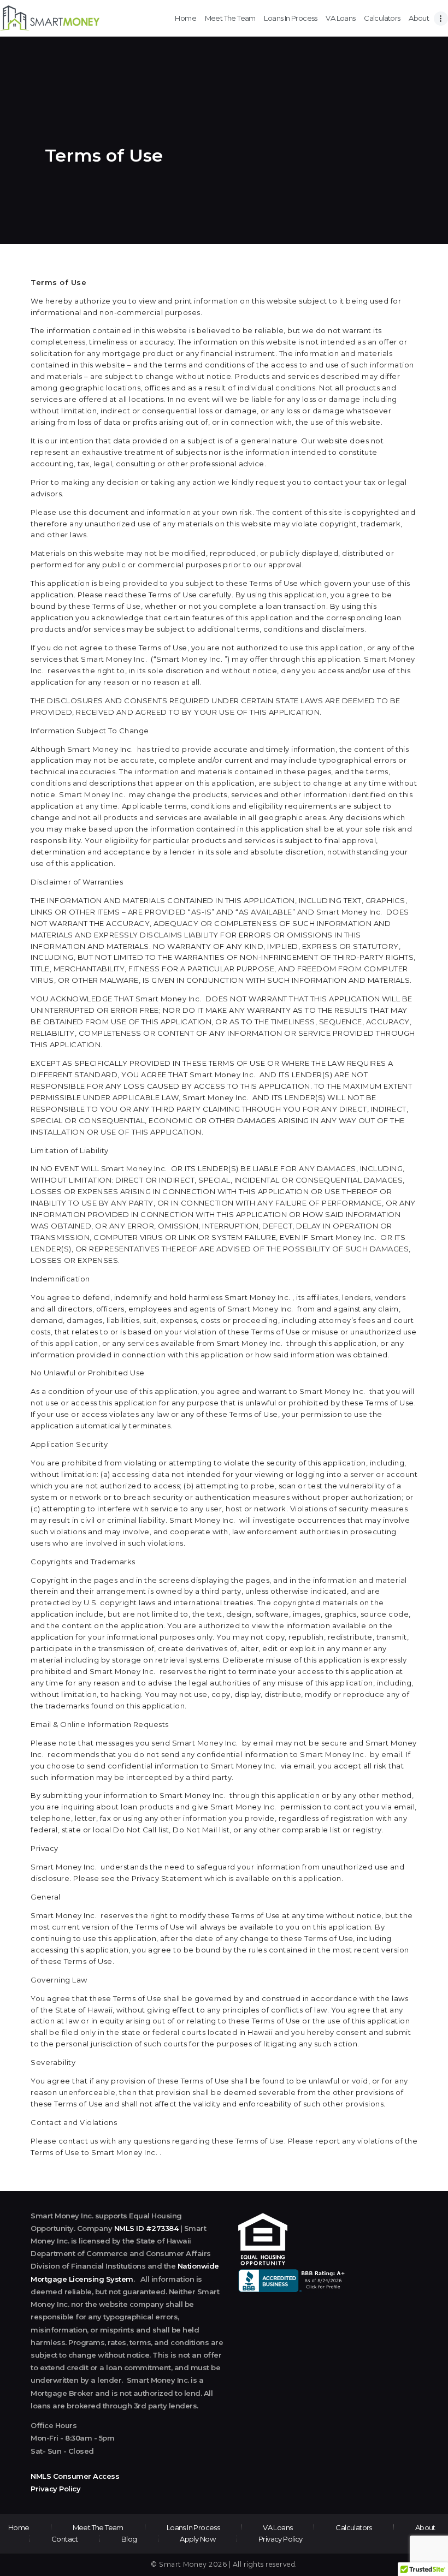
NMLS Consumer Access (75, 2476)
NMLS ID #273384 (146, 2228)
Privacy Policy (55, 2489)
